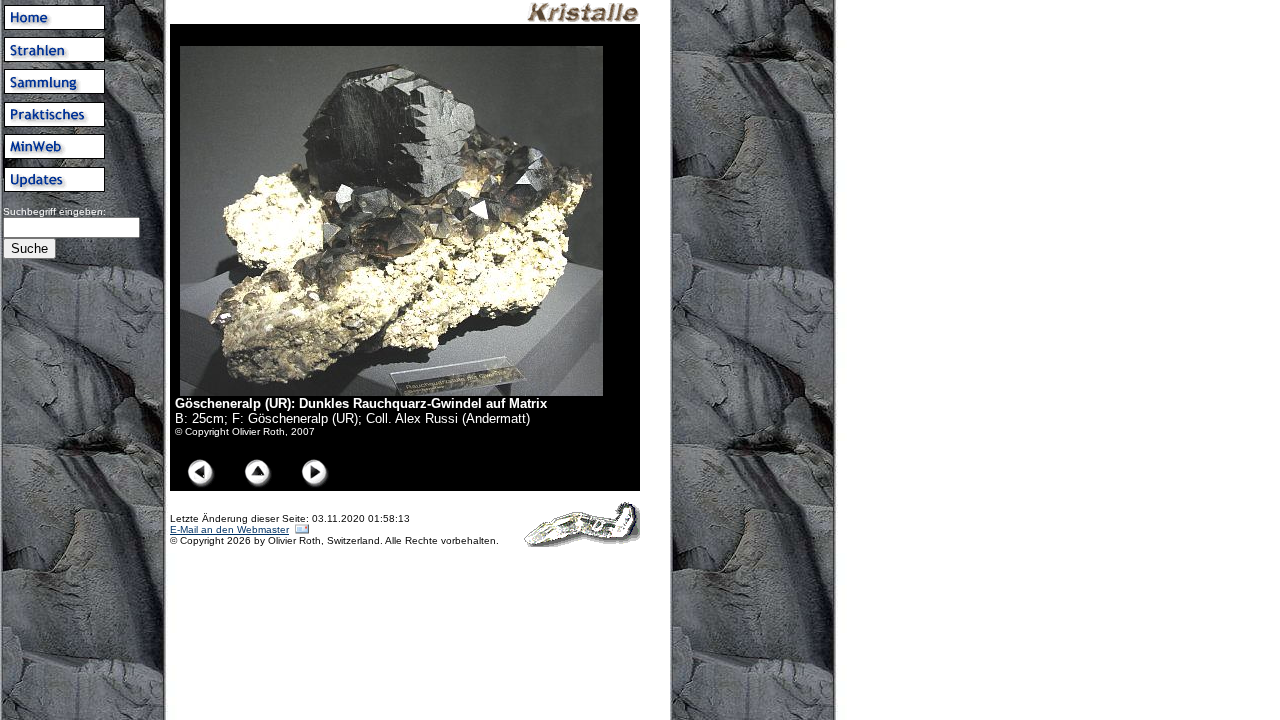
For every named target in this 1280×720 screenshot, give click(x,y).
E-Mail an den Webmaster (229, 529)
